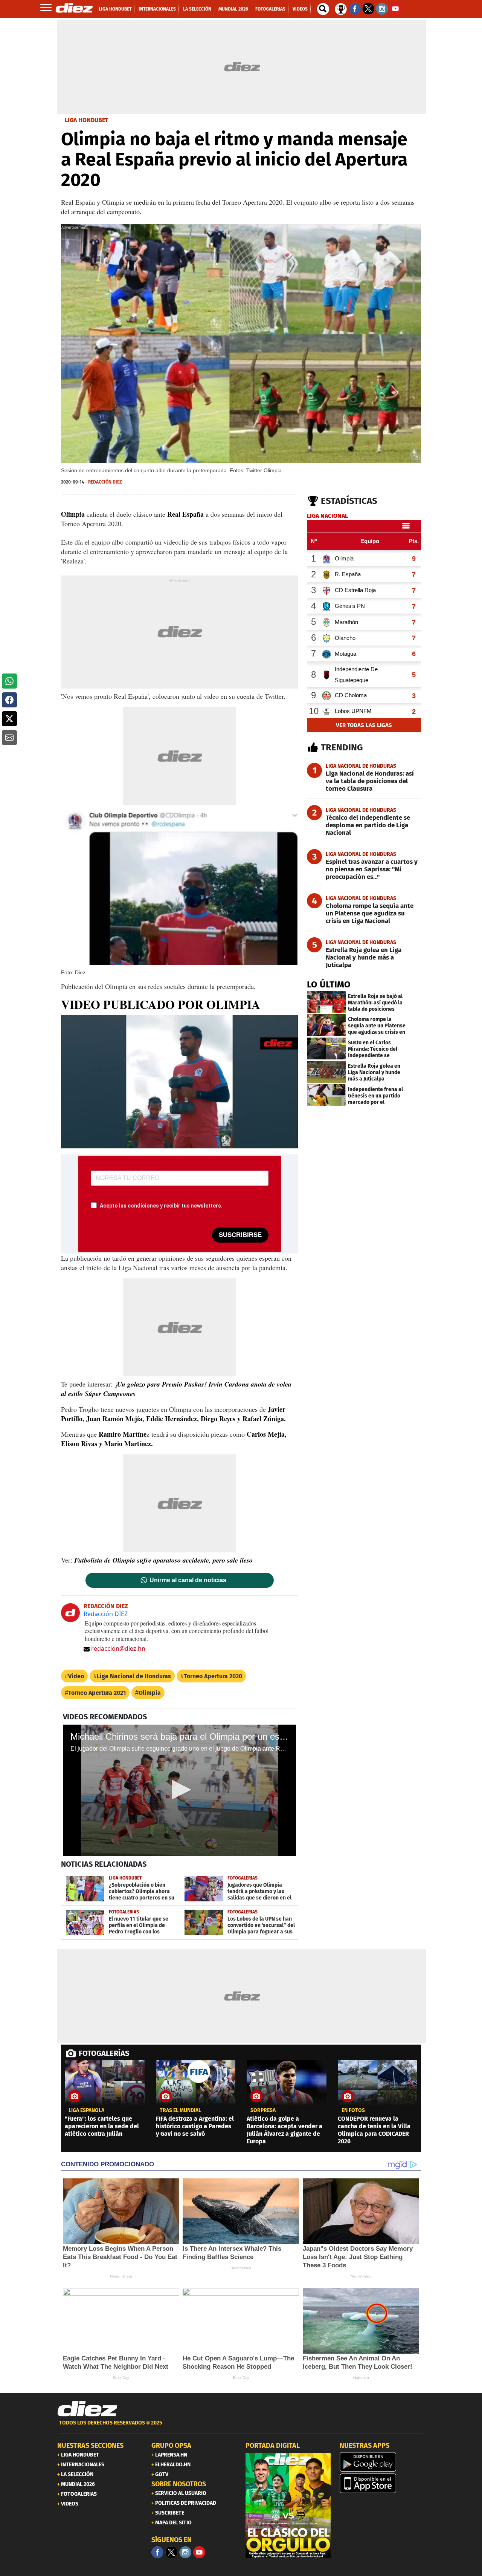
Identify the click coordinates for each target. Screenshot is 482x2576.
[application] (179, 1082)
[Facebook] (157, 2552)
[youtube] (199, 2552)
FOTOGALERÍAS (104, 2053)
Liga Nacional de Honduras (134, 1676)
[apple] (382, 2483)
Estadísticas (349, 501)
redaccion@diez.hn (118, 1648)
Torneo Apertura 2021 (97, 1693)
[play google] (382, 2462)
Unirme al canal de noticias (188, 1580)
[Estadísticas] (341, 8)
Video (76, 1676)
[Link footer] (87, 2409)
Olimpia (150, 1693)
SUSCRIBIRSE (240, 1235)
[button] (9, 681)
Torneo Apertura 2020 (213, 1676)
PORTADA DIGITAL (273, 2446)
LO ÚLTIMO (329, 984)
